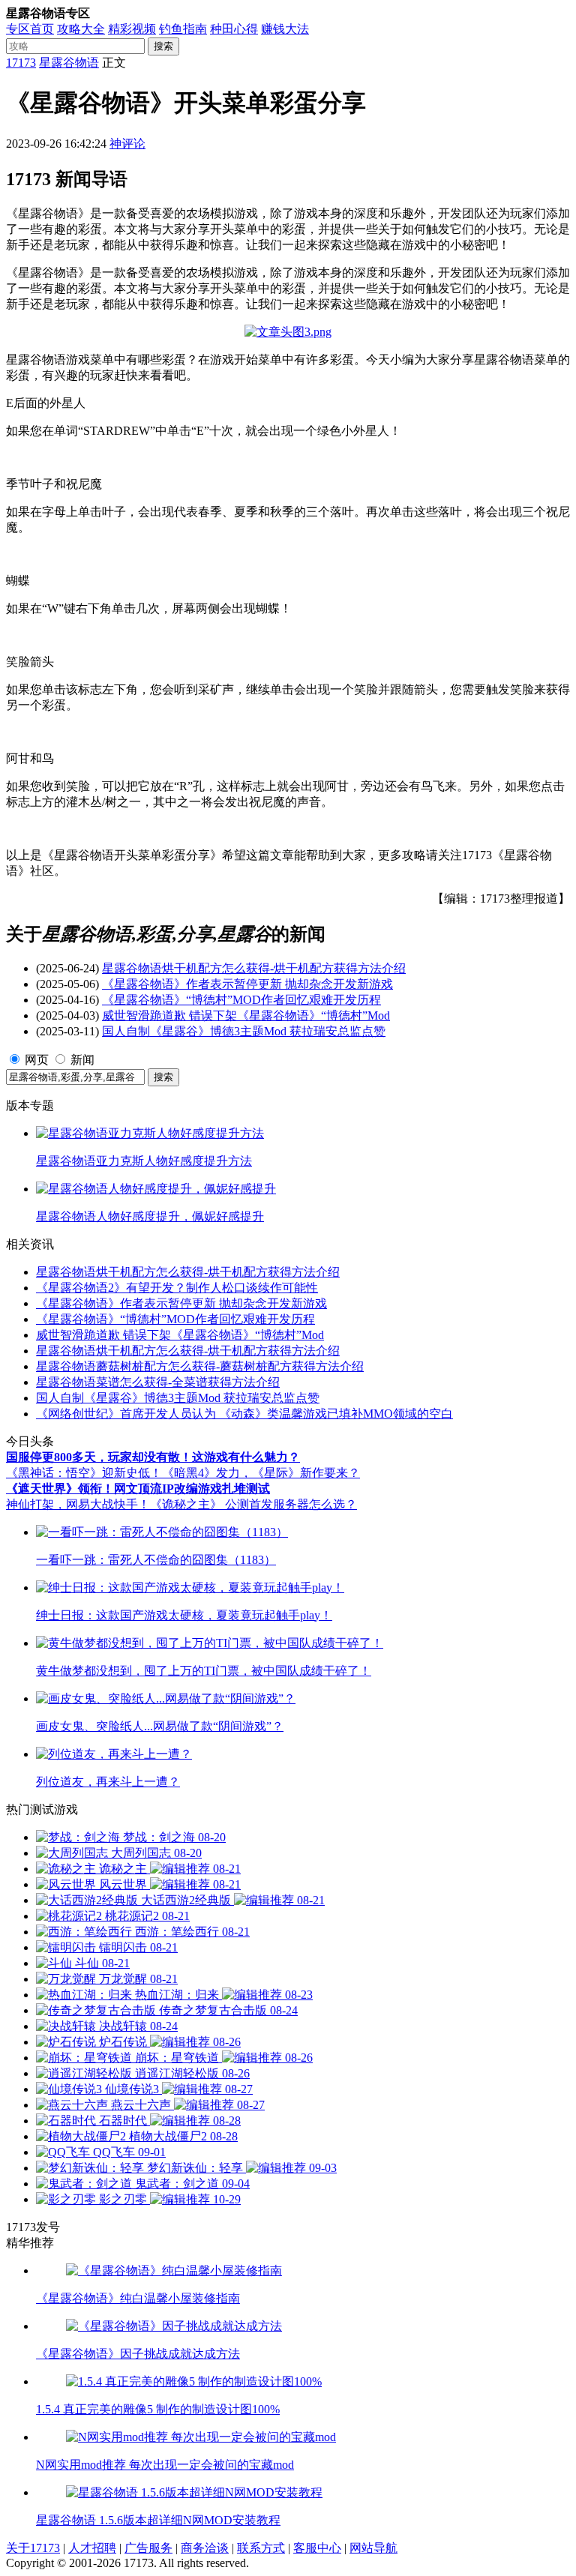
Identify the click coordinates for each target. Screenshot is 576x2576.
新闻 (82, 1060)
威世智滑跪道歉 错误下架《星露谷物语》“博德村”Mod (246, 1015)
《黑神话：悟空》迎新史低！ (84, 1473)
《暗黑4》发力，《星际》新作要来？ (261, 1473)
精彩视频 (132, 29)
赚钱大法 (285, 29)
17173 (21, 63)
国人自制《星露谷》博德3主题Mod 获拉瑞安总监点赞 (244, 1031)
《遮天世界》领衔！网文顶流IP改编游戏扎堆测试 (138, 1489)
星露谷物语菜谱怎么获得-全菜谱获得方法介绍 (158, 1382)
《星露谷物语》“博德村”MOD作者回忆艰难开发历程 (241, 1000)
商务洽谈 (205, 2548)
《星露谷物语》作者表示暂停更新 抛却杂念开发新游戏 (247, 984)
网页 (37, 1060)
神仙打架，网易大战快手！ (78, 1504)
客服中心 (317, 2548)
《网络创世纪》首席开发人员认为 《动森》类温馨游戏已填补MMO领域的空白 (244, 1414)
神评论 (127, 144)
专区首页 (30, 29)
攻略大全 (81, 29)
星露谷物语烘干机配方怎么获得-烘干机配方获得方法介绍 (254, 968)
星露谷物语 (69, 63)
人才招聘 (92, 2548)
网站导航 (373, 2548)
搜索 (163, 46)
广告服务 (148, 2548)
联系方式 (261, 2548)
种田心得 (234, 29)
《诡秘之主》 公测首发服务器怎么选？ (253, 1504)
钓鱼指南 (183, 29)
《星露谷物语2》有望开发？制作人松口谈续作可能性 (177, 1288)
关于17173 (33, 2548)
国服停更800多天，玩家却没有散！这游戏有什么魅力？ (153, 1457)
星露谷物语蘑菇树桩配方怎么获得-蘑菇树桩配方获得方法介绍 (200, 1366)
